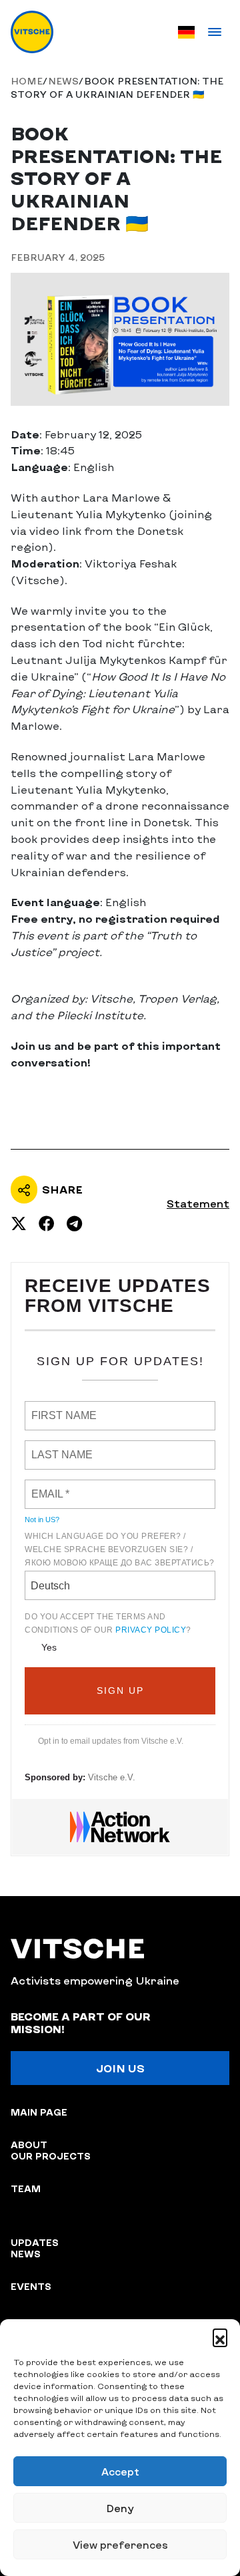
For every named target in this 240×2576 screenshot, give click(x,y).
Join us (120, 2068)
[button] (220, 2336)
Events (31, 2286)
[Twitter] (19, 1223)
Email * (47, 1486)
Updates (35, 2242)
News (63, 81)
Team (26, 2188)
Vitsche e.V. (112, 1777)
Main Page (39, 2112)
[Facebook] (47, 1223)
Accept (120, 2472)
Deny (120, 2508)
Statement (198, 1204)
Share (62, 1189)
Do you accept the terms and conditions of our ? (108, 1623)
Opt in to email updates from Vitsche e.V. (111, 1741)
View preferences (120, 2545)
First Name (56, 1408)
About (29, 2145)
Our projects (51, 2156)
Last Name (55, 1447)
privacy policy (151, 1630)
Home (27, 81)
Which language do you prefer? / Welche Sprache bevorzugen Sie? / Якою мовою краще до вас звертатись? (120, 1549)
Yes (49, 1647)
